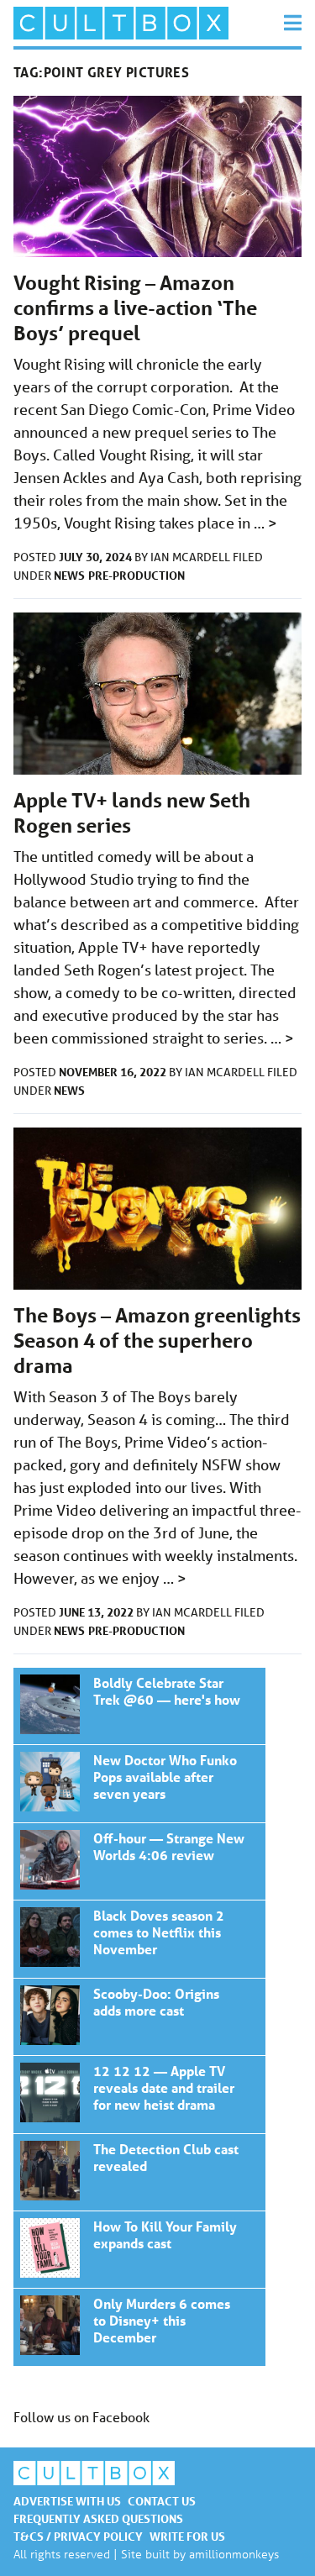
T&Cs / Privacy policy (78, 2536)
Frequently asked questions (98, 2518)
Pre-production (136, 575)
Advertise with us (67, 2501)
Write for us (187, 2536)
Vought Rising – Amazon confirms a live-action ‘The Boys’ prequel (135, 308)
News (69, 575)
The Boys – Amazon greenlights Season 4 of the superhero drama (157, 1341)
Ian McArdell (192, 557)
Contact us (162, 2501)
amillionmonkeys (234, 2554)
